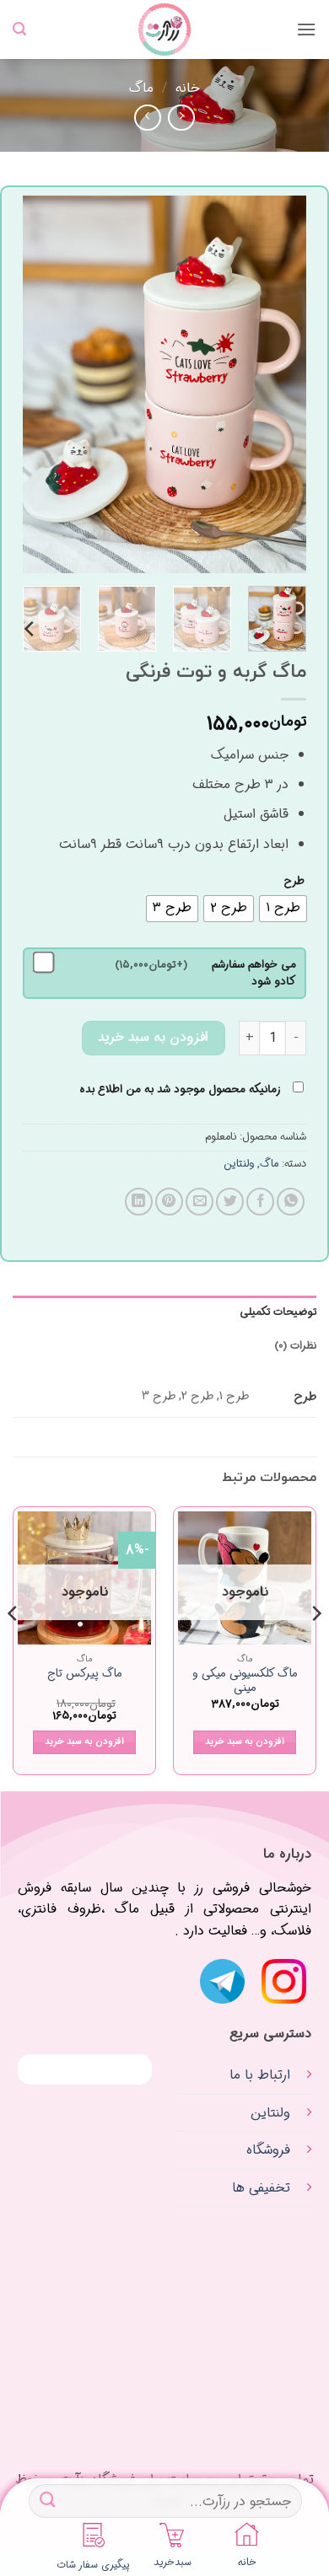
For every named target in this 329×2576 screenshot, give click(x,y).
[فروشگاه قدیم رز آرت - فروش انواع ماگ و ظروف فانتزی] (164, 30)
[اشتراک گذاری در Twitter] (230, 1202)
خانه (188, 88)
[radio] (283, 909)
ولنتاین (239, 1164)
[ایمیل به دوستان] (200, 1202)
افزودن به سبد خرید (153, 1038)
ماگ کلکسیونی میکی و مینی (245, 1681)
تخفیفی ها (261, 2188)
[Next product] (181, 118)
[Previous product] (147, 118)
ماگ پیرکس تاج (85, 1674)
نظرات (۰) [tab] (295, 1346)
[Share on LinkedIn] (139, 1202)
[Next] (38, 385)
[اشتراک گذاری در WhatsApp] (291, 1202)
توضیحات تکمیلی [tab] (278, 1312)
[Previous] (279, 385)
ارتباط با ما (260, 2075)
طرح (294, 882)
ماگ (141, 88)
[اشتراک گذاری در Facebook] (260, 1202)
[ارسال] (48, 2501)
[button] (306, 29)
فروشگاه (268, 2150)
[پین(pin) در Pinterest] (169, 1202)
